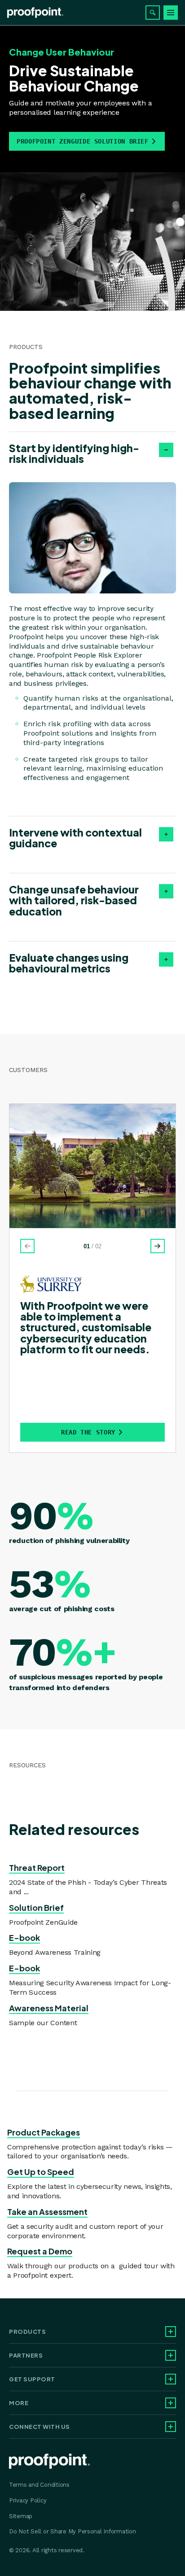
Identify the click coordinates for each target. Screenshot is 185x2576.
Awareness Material (49, 2008)
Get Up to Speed (41, 2172)
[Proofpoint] (35, 13)
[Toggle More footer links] (171, 2403)
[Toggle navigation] (171, 13)
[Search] (153, 13)
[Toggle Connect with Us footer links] (171, 2427)
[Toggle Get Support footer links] (171, 2379)
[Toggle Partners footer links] (171, 2355)
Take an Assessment (47, 2212)
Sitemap (21, 2516)
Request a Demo (40, 2251)
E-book (24, 1937)
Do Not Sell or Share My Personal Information (73, 2531)
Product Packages (44, 2132)
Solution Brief (36, 1907)
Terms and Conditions (39, 2485)
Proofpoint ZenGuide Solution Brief (83, 141)
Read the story (88, 1432)
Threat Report (37, 1868)
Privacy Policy (28, 2500)
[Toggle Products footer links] (171, 2332)
